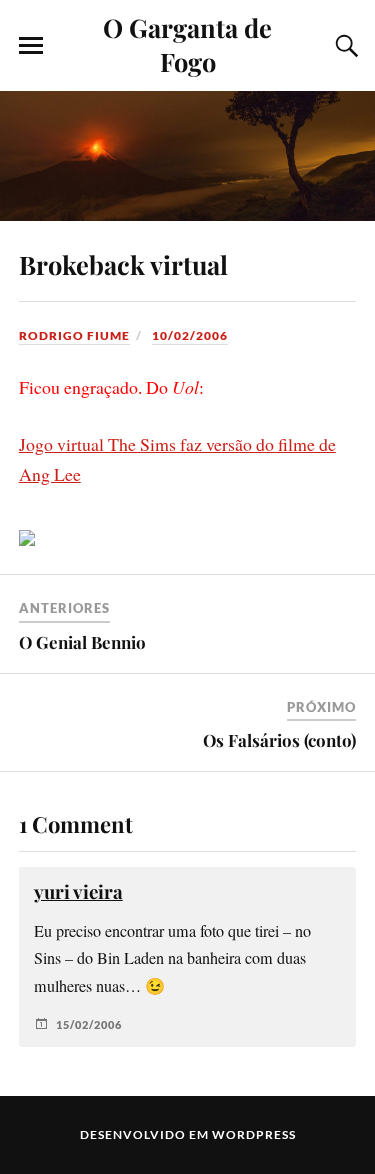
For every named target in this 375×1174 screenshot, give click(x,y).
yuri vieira (78, 891)
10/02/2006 (190, 335)
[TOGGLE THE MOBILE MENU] (31, 46)
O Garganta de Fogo (187, 44)
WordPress (254, 1134)
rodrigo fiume (74, 335)
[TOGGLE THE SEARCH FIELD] (344, 46)
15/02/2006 (89, 1024)
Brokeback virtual (123, 264)
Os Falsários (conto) (279, 740)
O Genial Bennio (82, 642)
